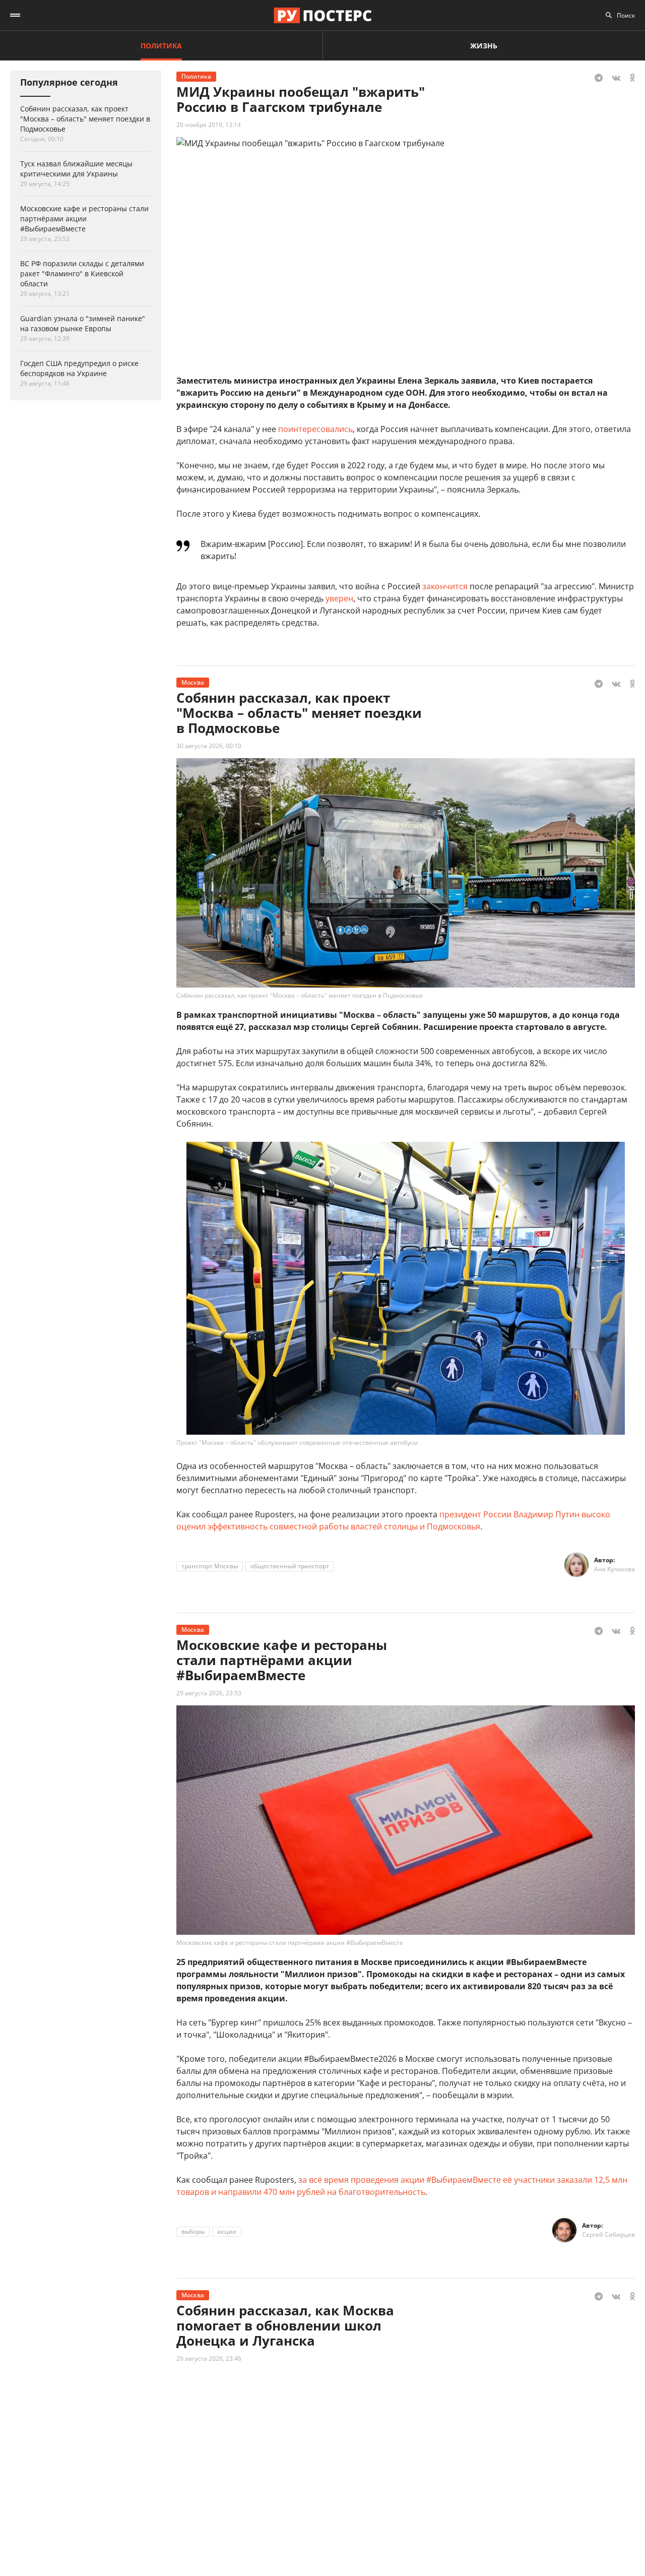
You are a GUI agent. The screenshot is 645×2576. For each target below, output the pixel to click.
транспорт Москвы (210, 1566)
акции (227, 2231)
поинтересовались (315, 429)
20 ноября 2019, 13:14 (209, 125)
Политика (161, 46)
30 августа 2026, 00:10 (209, 746)
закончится (445, 586)
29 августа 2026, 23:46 (209, 2358)
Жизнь (484, 46)
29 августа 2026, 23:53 (209, 1693)
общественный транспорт (290, 1566)
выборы (193, 2231)
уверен (339, 598)
